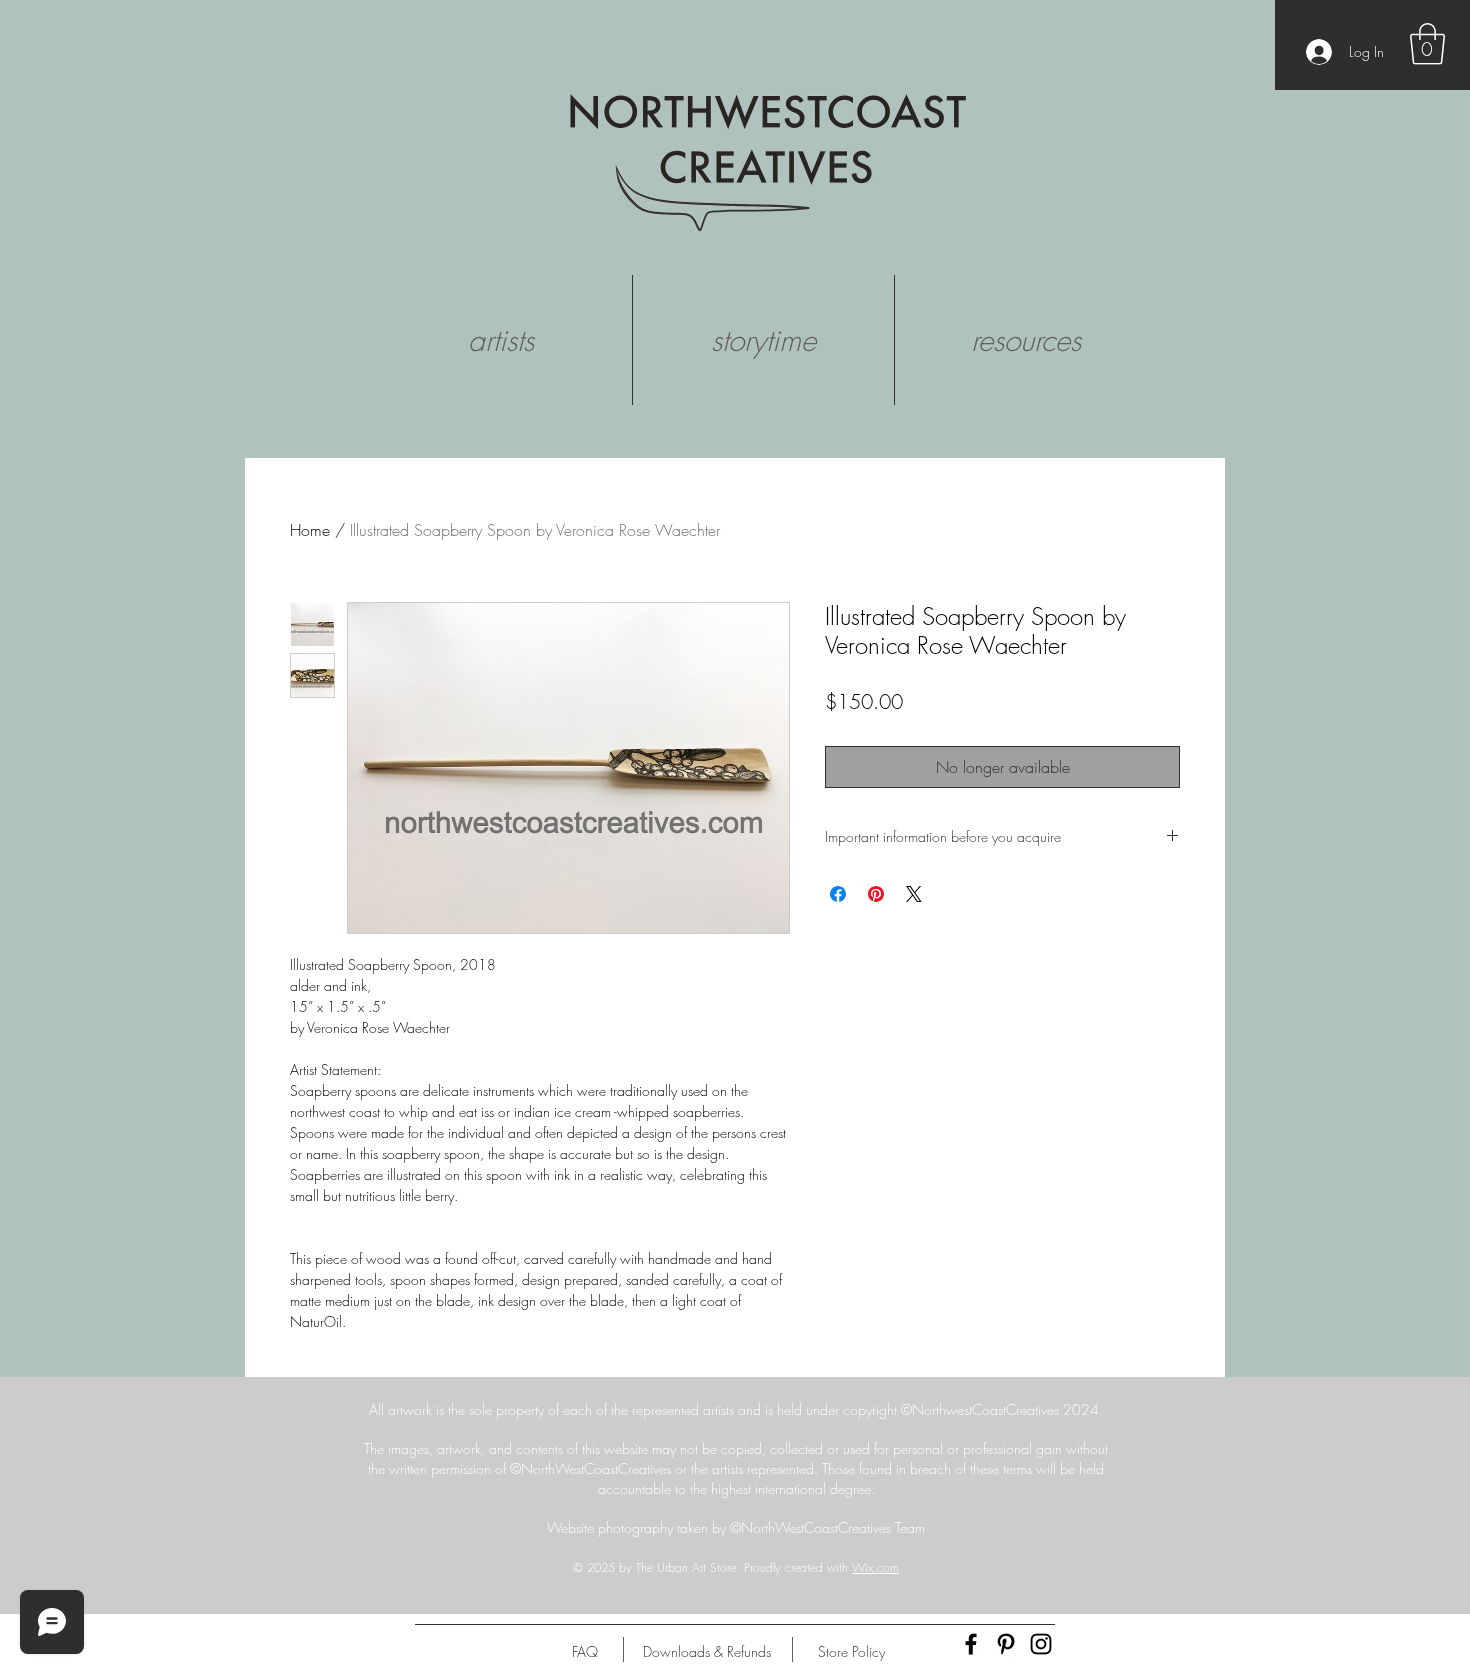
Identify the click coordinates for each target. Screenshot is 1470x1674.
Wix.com (875, 1567)
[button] (1427, 44)
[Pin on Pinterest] (876, 894)
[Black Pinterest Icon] (1006, 1644)
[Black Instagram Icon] (1041, 1644)
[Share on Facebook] (838, 894)
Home (310, 530)
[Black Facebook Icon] (971, 1644)
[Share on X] (914, 894)
